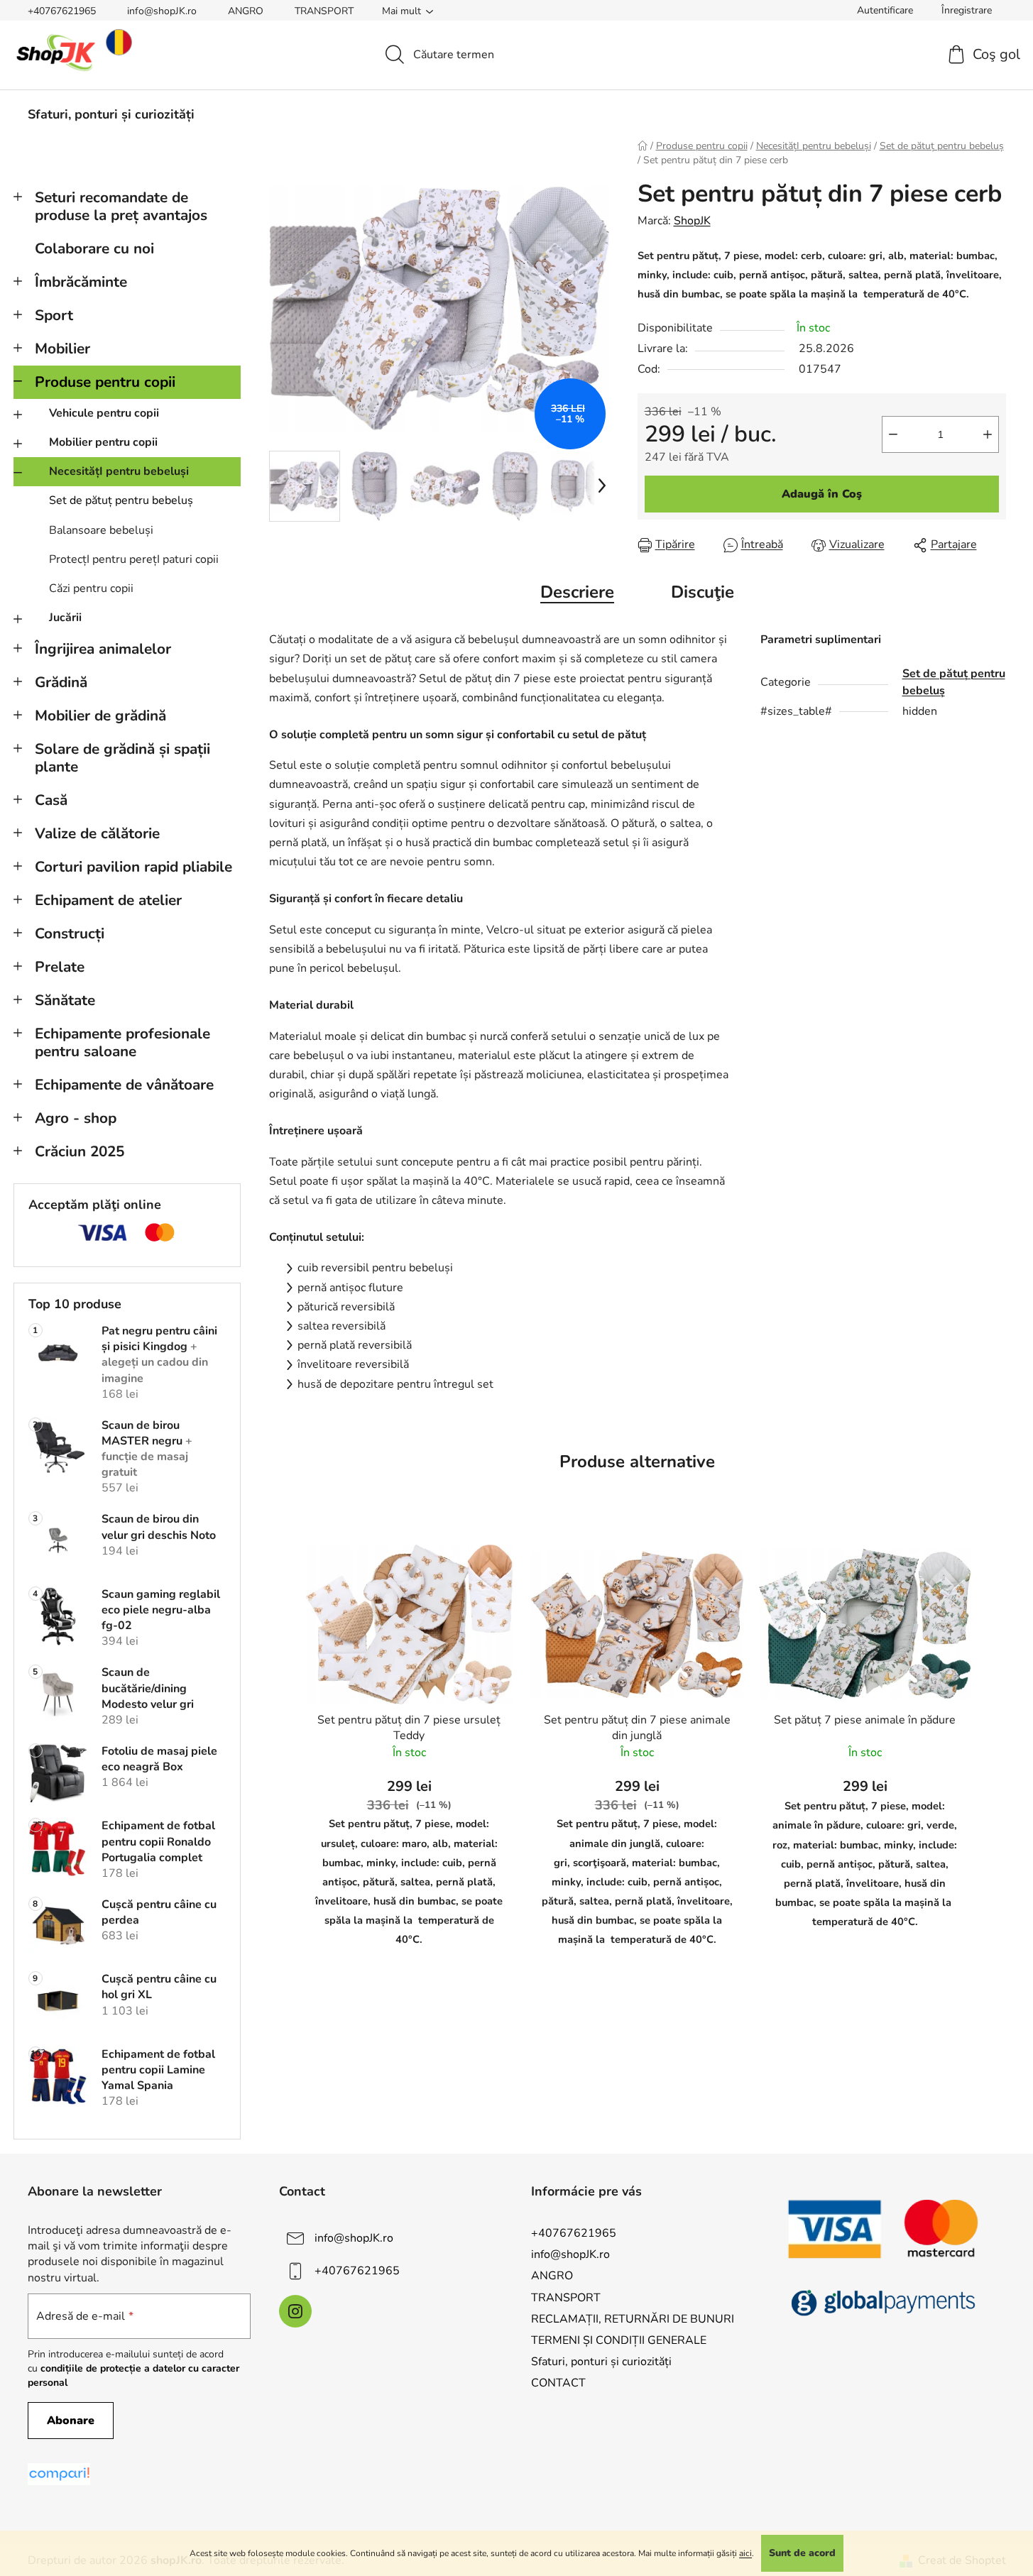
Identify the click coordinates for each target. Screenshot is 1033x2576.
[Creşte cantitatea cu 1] (988, 434)
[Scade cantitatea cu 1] (893, 434)
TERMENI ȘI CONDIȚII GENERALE (619, 2340)
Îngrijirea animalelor (103, 649)
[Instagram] (295, 2311)
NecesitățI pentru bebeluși (119, 471)
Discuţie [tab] (703, 592)
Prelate (60, 967)
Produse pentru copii (105, 382)
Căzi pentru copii (91, 588)
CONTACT (558, 2383)
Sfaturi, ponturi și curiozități (601, 2362)
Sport (54, 315)
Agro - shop (76, 1118)
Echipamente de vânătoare (124, 1085)
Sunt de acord (802, 2553)
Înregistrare (967, 10)
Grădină (61, 682)
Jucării (65, 618)
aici (745, 2553)
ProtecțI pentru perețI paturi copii (134, 559)
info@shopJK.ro (162, 11)
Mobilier (62, 349)
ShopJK (692, 221)
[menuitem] (111, 114)
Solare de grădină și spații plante (122, 758)
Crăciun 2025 (80, 1151)
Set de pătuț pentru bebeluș (121, 500)
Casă (51, 800)
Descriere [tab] (577, 592)
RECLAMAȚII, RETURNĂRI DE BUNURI (633, 2319)
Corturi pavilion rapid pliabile (133, 867)
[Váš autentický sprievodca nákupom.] (59, 2474)
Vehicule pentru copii (104, 413)
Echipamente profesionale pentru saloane (122, 1042)
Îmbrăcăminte (81, 282)
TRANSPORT (324, 11)
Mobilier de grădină (100, 716)
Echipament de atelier (108, 900)
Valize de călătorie (97, 833)
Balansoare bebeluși (101, 530)
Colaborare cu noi (94, 248)
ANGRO (246, 11)
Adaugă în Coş (822, 494)
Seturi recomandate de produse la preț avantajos (121, 206)
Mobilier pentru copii (103, 442)
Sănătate (65, 1000)
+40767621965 (62, 11)
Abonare (71, 2421)
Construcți (70, 933)
